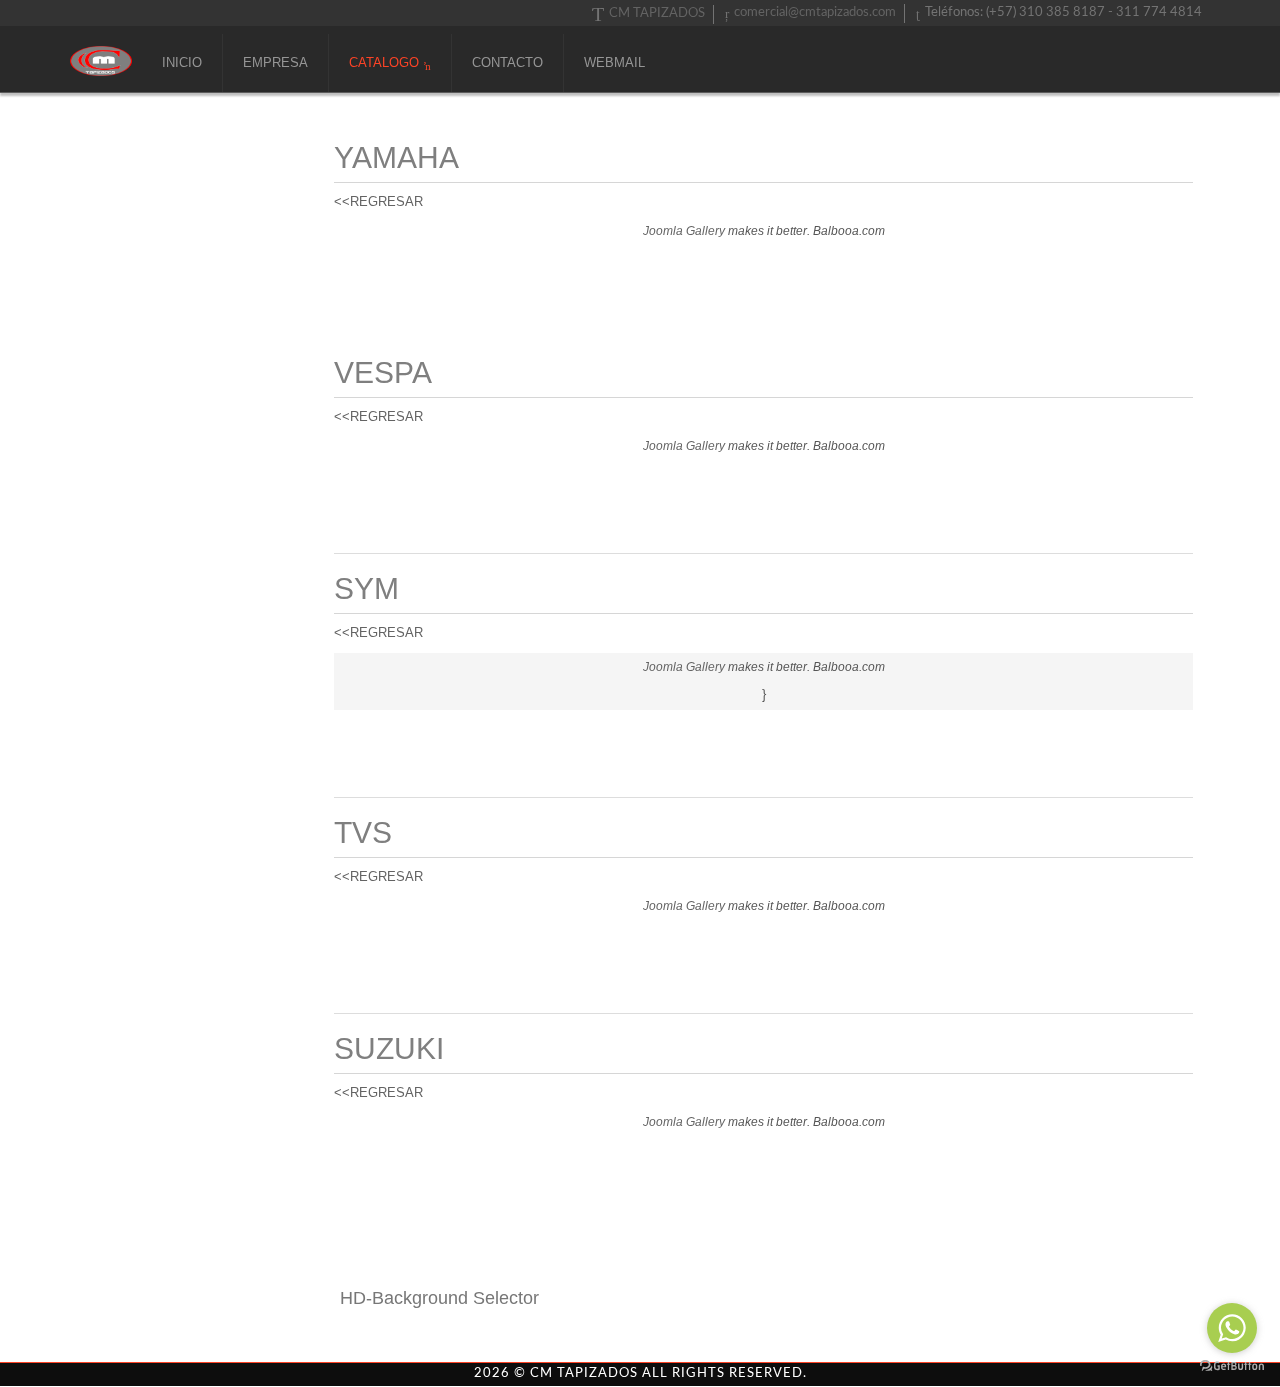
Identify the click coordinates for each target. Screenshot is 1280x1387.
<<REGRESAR (378, 201)
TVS (363, 832)
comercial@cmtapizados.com (815, 12)
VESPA (383, 372)
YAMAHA (396, 157)
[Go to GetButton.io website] (1232, 1366)
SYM (366, 588)
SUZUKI (389, 1048)
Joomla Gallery (684, 231)
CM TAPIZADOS (657, 13)
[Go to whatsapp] (1232, 1328)
